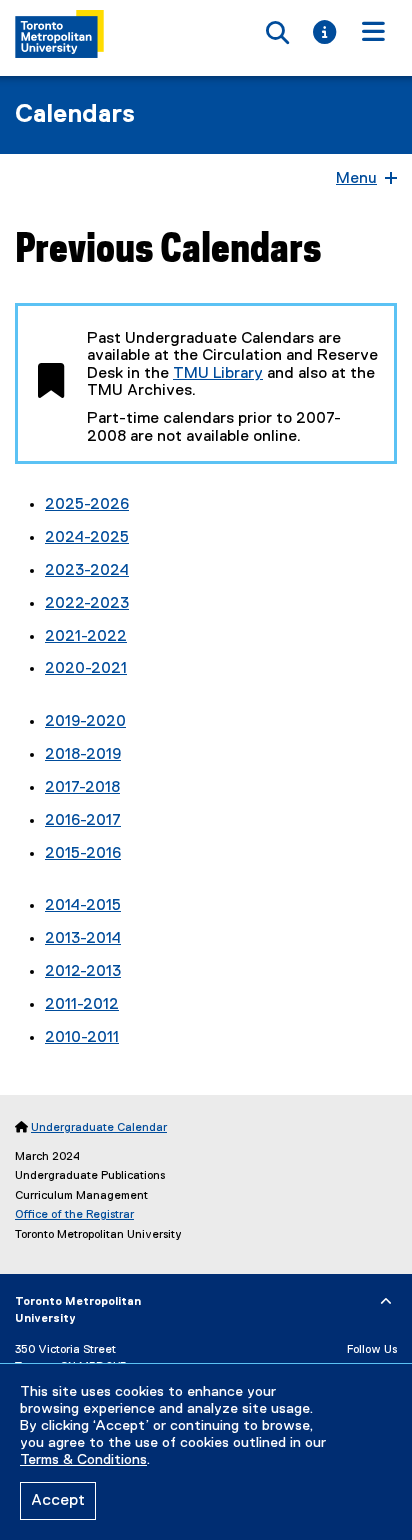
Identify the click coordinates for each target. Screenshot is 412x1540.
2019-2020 (85, 722)
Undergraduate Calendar (99, 1128)
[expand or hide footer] (386, 1302)
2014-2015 (83, 906)
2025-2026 (87, 505)
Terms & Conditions (83, 1460)
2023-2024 (87, 571)
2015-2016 (83, 854)
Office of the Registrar (74, 1215)
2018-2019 (83, 755)
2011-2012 (82, 1005)
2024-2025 (87, 538)
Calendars (75, 115)
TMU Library (218, 374)
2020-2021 (86, 669)
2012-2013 (83, 972)
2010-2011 (82, 1038)
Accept (58, 1501)
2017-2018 (82, 788)
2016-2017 (83, 821)
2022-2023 (87, 604)
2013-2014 (83, 939)
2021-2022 (86, 637)
